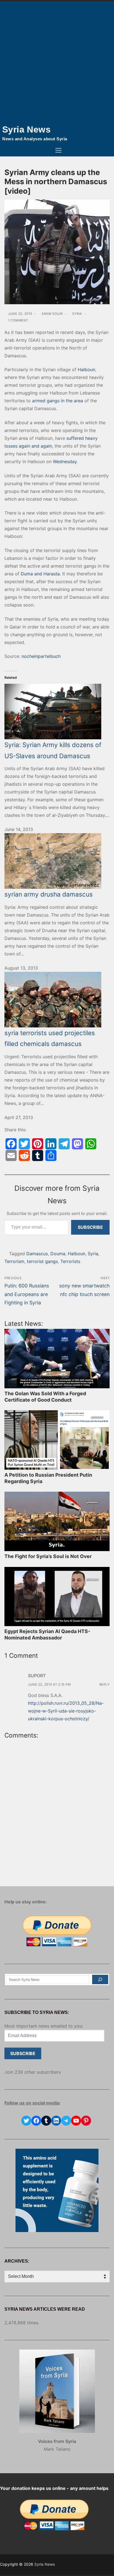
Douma (58, 1254)
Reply (105, 1684)
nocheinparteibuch (41, 656)
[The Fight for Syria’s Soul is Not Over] (57, 1521)
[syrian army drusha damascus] (57, 861)
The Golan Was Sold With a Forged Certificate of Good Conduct (45, 1397)
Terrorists (70, 1261)
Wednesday (65, 461)
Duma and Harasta (40, 574)
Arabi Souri (52, 314)
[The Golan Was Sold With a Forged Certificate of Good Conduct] (57, 1359)
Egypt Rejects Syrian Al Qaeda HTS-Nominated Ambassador (47, 1634)
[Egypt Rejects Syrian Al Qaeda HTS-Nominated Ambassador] (57, 1597)
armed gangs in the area (58, 401)
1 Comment (18, 320)
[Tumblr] (38, 1155)
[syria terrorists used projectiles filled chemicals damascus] (57, 1000)
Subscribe (90, 1227)
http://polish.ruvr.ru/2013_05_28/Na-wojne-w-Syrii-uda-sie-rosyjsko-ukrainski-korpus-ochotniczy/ (66, 1711)
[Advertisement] (57, 61)
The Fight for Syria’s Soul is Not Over (48, 1556)
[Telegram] (64, 1144)
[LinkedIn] (51, 1144)
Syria (77, 314)
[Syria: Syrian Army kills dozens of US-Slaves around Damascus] (57, 705)
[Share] (51, 1155)
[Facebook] (11, 1144)
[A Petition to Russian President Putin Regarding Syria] (57, 1440)
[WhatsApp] (91, 1144)
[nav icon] (58, 151)
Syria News (26, 129)
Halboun (86, 370)
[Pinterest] (38, 1144)
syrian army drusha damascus (49, 894)
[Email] (11, 1155)
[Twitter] (24, 1144)
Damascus (37, 1254)
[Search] (100, 1980)
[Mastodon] (77, 1144)
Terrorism (14, 1261)
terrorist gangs (42, 1261)
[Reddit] (24, 1155)
